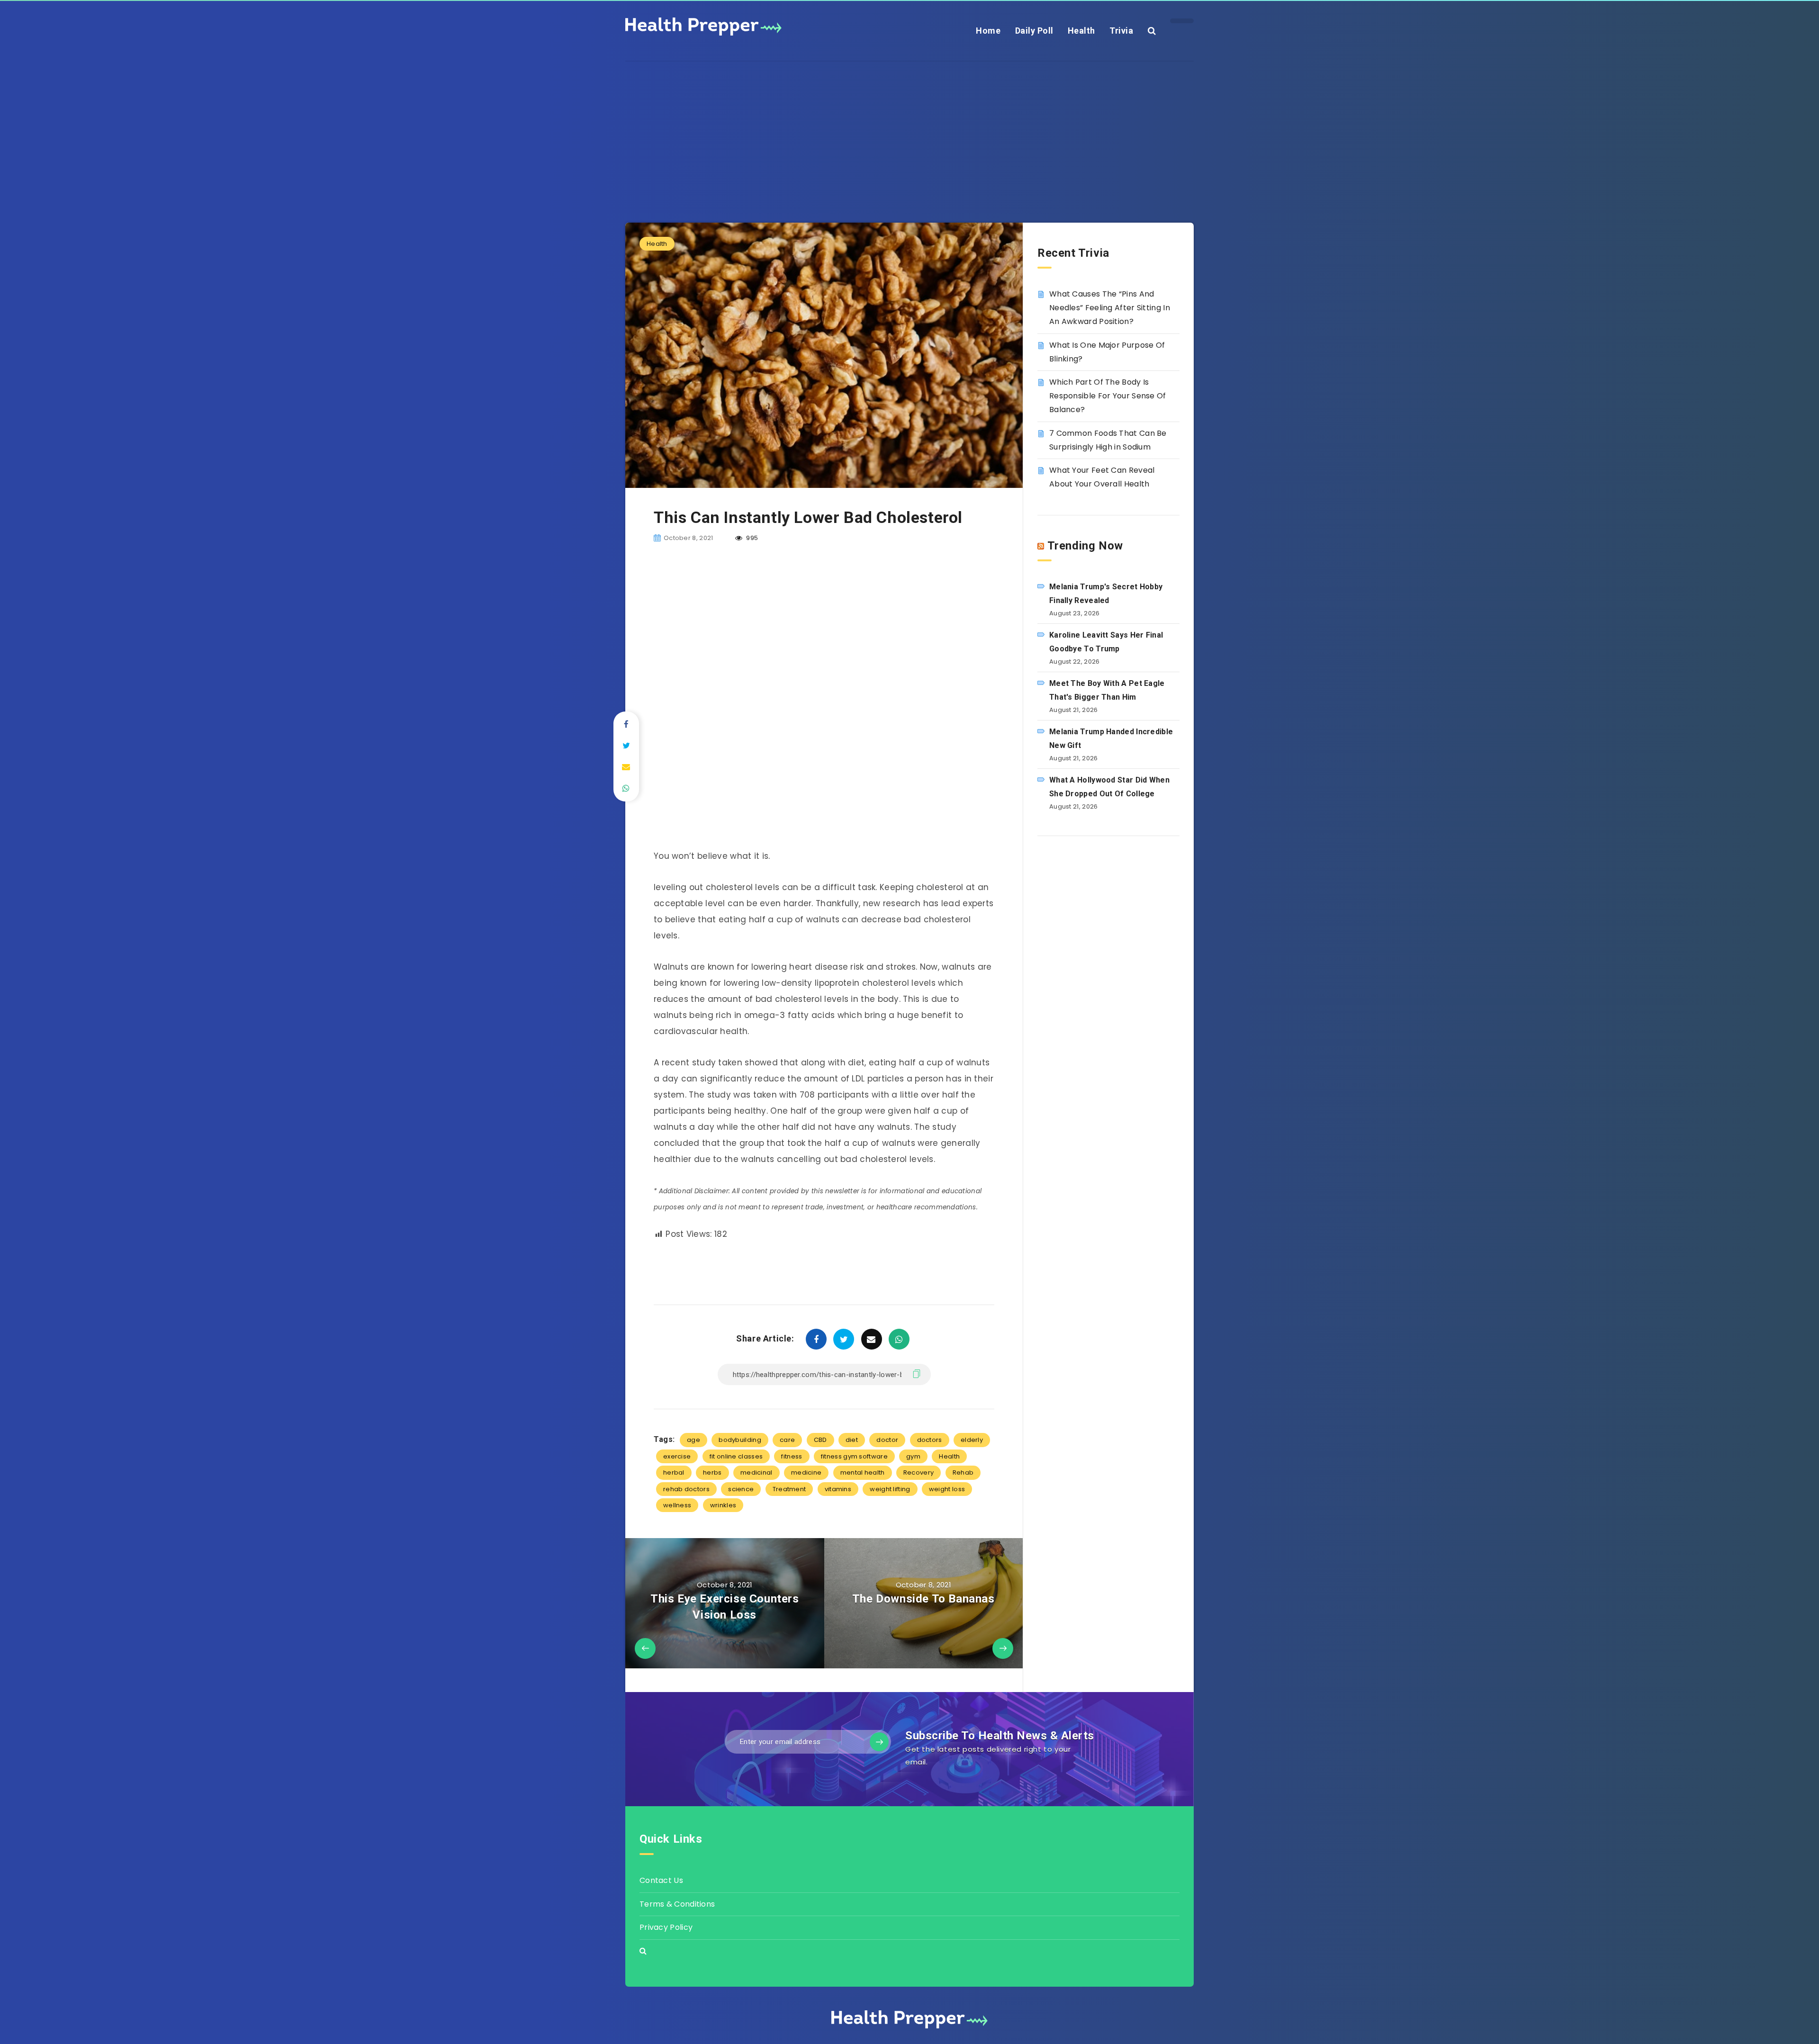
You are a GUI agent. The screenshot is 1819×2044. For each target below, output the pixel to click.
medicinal (756, 1472)
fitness (792, 1456)
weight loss (947, 1489)
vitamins (838, 1489)
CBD (820, 1440)
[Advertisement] (909, 128)
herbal (674, 1472)
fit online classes (736, 1456)
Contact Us (661, 1880)
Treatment (789, 1489)
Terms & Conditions (677, 1904)
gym (913, 1456)
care (787, 1440)
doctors (930, 1440)
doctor (887, 1440)
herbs (712, 1472)
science (741, 1489)
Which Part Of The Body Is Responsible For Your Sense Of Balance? (1108, 396)
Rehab (963, 1472)
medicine (806, 1472)
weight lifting (890, 1489)
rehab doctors (686, 1489)
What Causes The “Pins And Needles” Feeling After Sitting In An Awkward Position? (1110, 308)
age (693, 1440)
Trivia (1121, 31)
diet (852, 1440)
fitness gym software (854, 1456)
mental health (863, 1472)
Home (988, 31)
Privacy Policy (666, 1927)
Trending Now (1085, 546)
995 (751, 538)
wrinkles (723, 1505)
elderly (972, 1440)
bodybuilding (740, 1440)
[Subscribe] (879, 1742)
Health (1081, 31)
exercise (677, 1456)
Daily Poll (1034, 31)
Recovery (919, 1472)
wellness (677, 1505)
